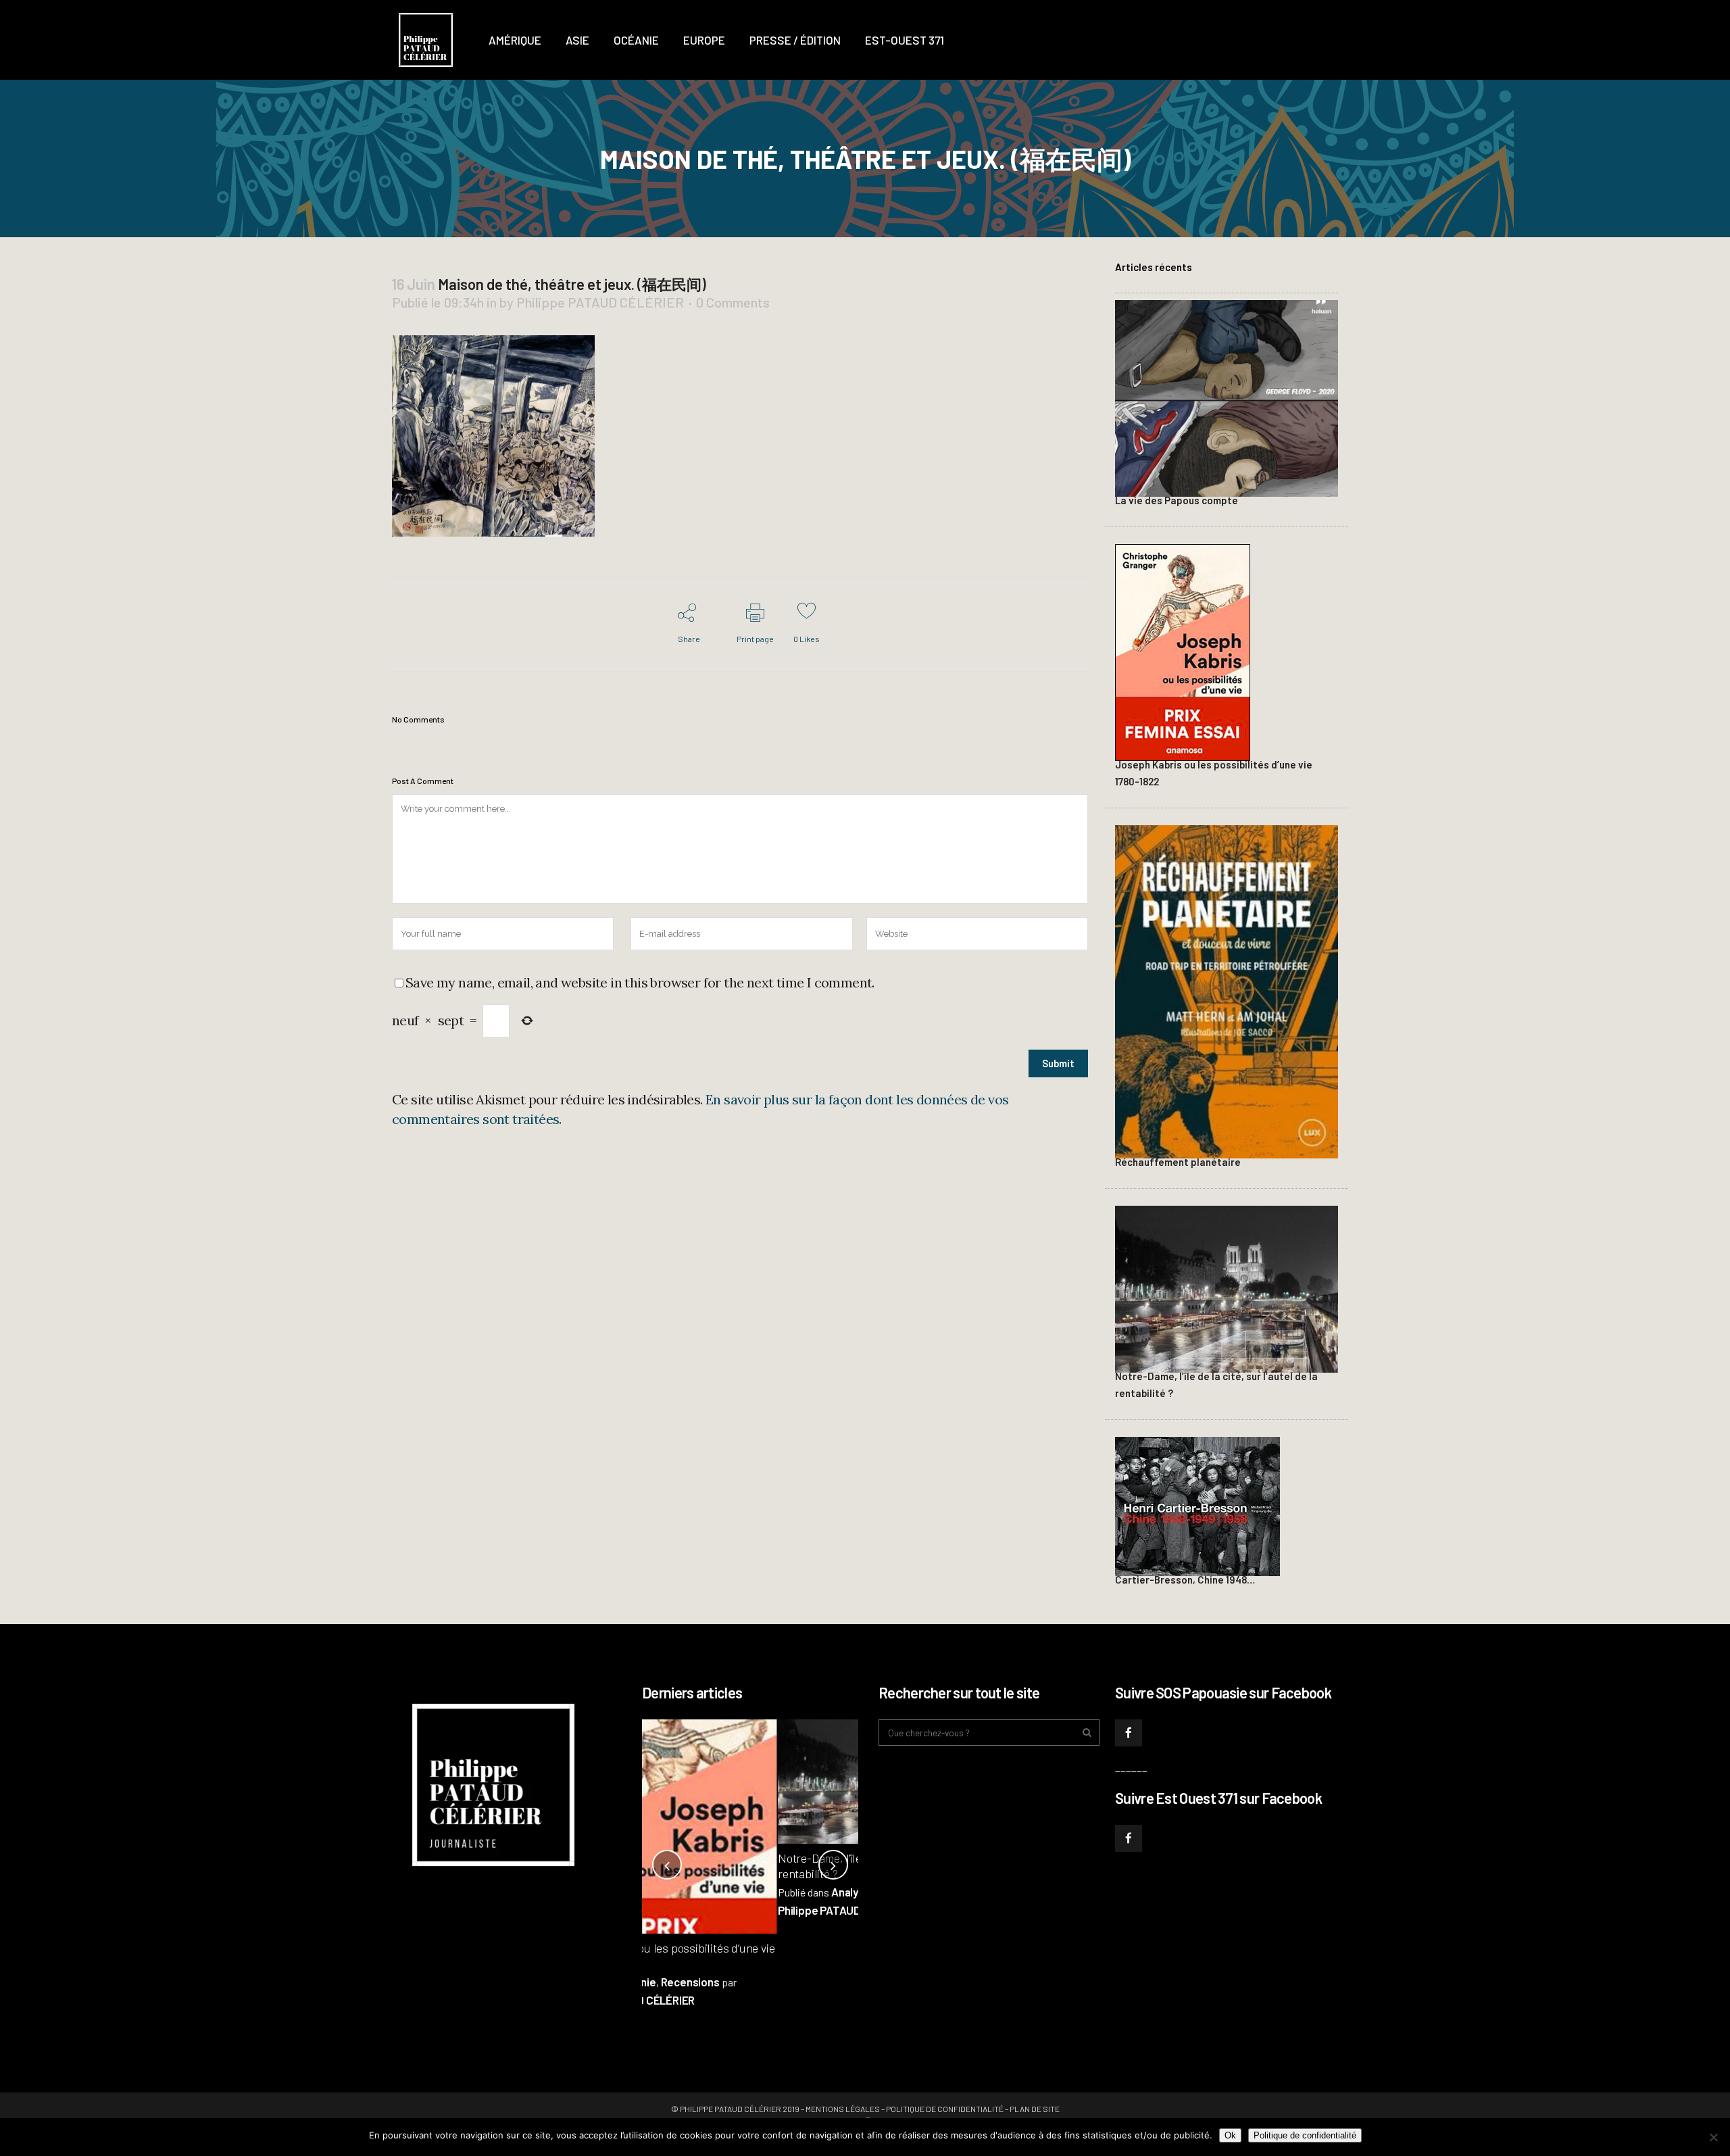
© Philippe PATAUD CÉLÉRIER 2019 (735, 2109)
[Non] (1713, 2137)
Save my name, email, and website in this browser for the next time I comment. (640, 982)
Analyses (718, 1892)
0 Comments (733, 302)
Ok (1230, 2135)
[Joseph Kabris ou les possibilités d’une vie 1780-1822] (1183, 651)
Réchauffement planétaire (1178, 1162)
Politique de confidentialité (945, 2109)
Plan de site (1035, 2109)
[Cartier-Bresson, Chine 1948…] (1197, 1504)
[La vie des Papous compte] (1227, 397)
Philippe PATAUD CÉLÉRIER (600, 302)
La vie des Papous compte (1177, 500)
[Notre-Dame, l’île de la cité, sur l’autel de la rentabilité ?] (1227, 1288)
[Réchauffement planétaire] (1227, 990)
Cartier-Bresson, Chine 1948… (1185, 1579)
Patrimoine (811, 1892)
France (762, 1892)
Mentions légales (843, 2109)
